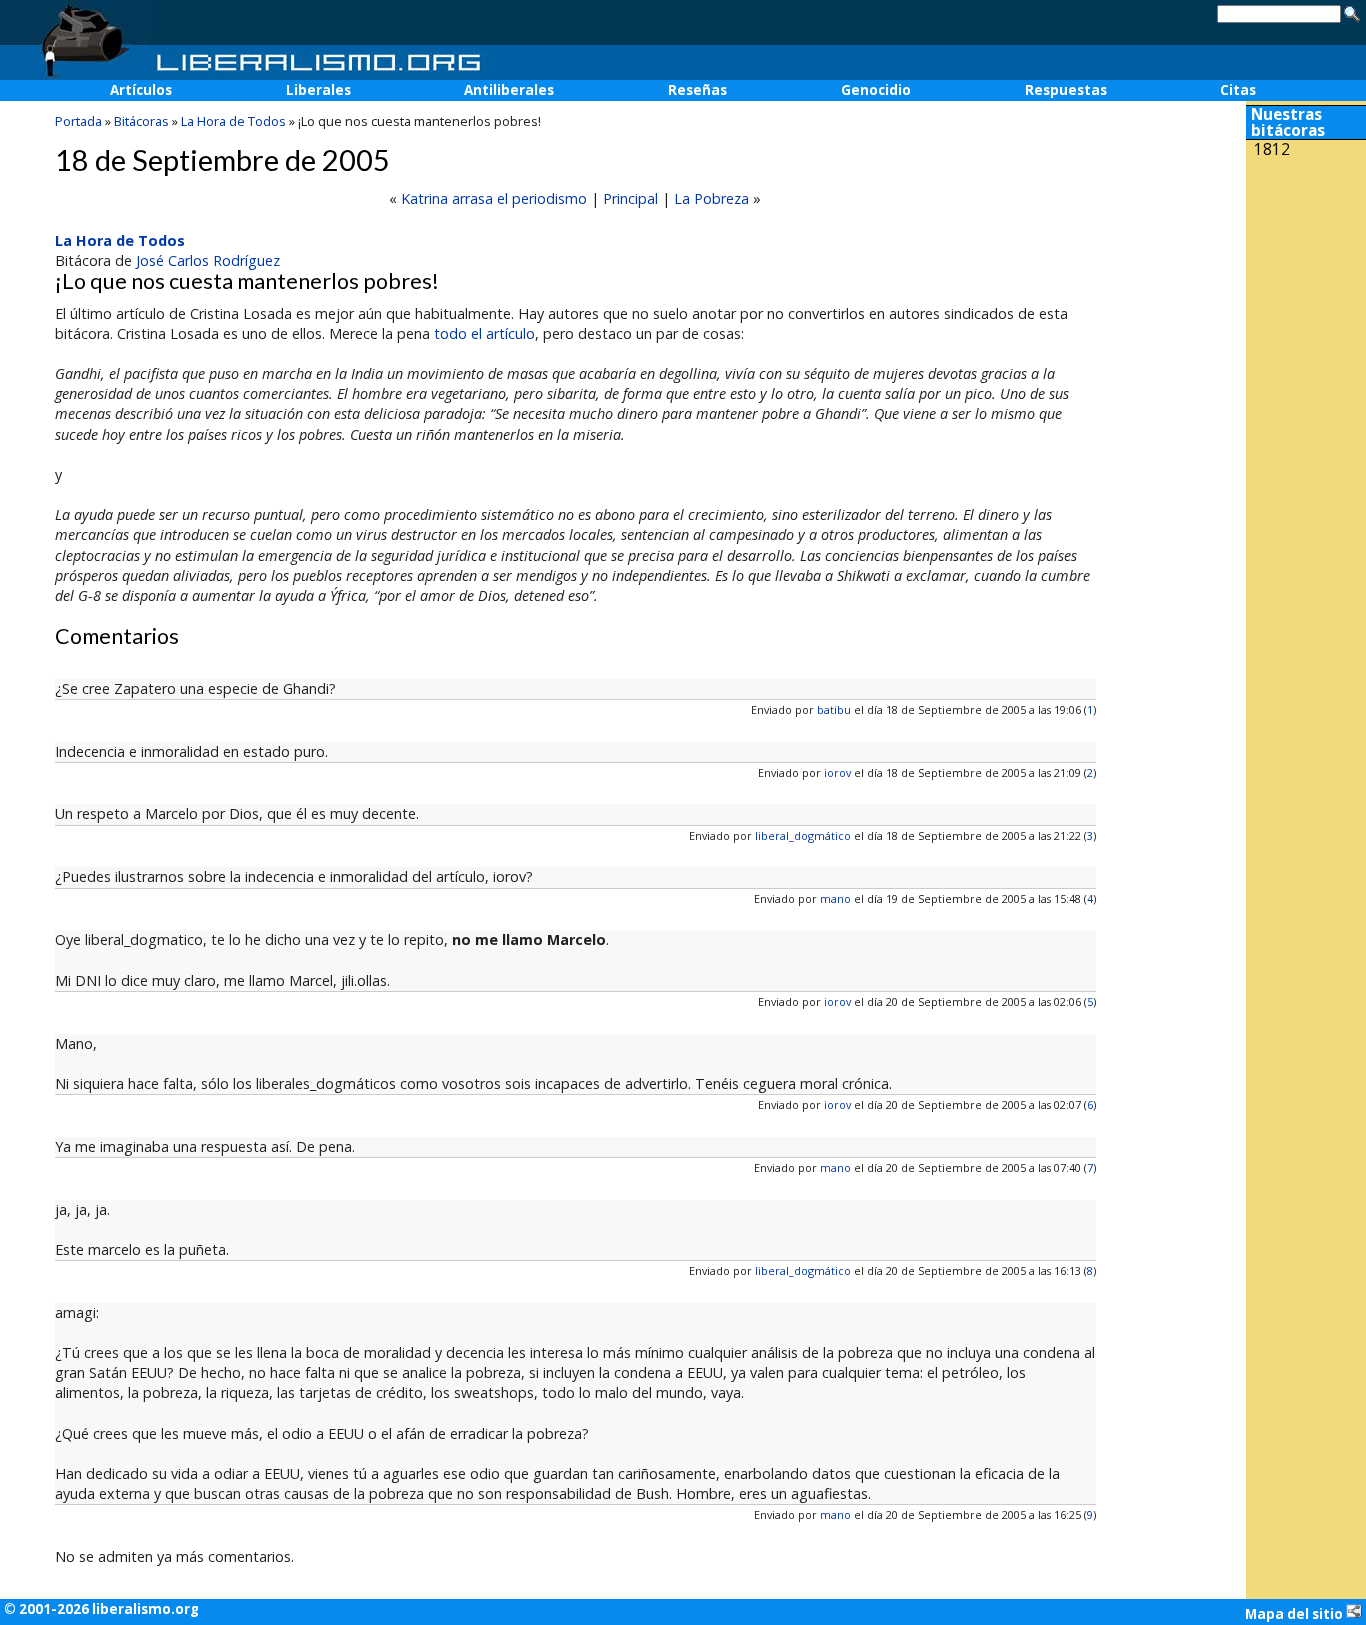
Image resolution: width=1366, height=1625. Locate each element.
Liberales (318, 90)
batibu (834, 709)
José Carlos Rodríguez (208, 260)
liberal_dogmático (803, 835)
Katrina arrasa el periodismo (494, 198)
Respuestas (1066, 90)
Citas (1238, 90)
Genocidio (876, 90)
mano (835, 898)
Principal (630, 198)
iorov (837, 772)
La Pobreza (711, 198)
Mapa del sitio (1295, 1614)
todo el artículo (484, 333)
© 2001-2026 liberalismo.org (101, 1609)
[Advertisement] (1306, 298)
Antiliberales (509, 90)
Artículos (141, 90)
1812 (1272, 149)
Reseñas (697, 90)
